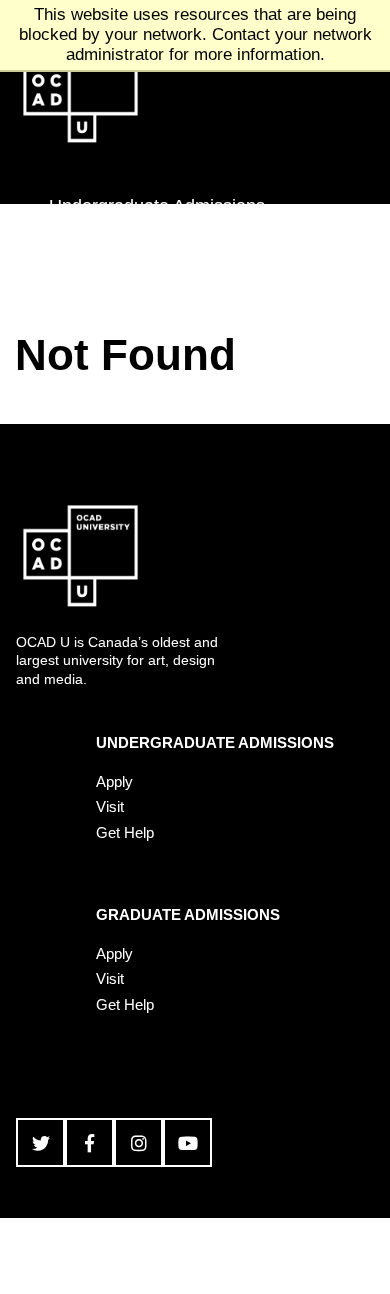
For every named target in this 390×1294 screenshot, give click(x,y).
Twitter (40, 1142)
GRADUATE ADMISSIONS (188, 914)
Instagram (138, 1142)
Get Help (125, 832)
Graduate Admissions (134, 259)
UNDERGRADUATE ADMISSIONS (215, 742)
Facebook (89, 1142)
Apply (114, 781)
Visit (110, 806)
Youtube (187, 1142)
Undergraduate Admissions (157, 205)
